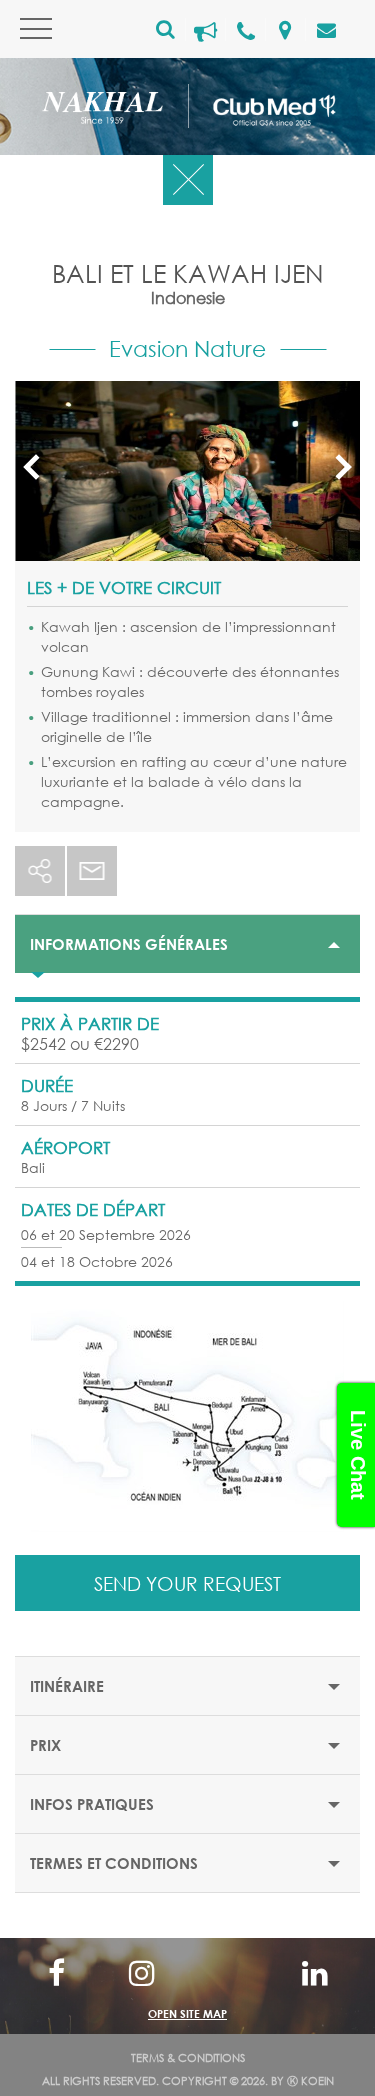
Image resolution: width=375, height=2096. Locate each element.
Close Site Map (187, 1971)
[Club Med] (262, 106)
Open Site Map (187, 2013)
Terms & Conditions (188, 2058)
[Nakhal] (115, 111)
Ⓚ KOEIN (310, 2081)
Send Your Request (187, 1583)
